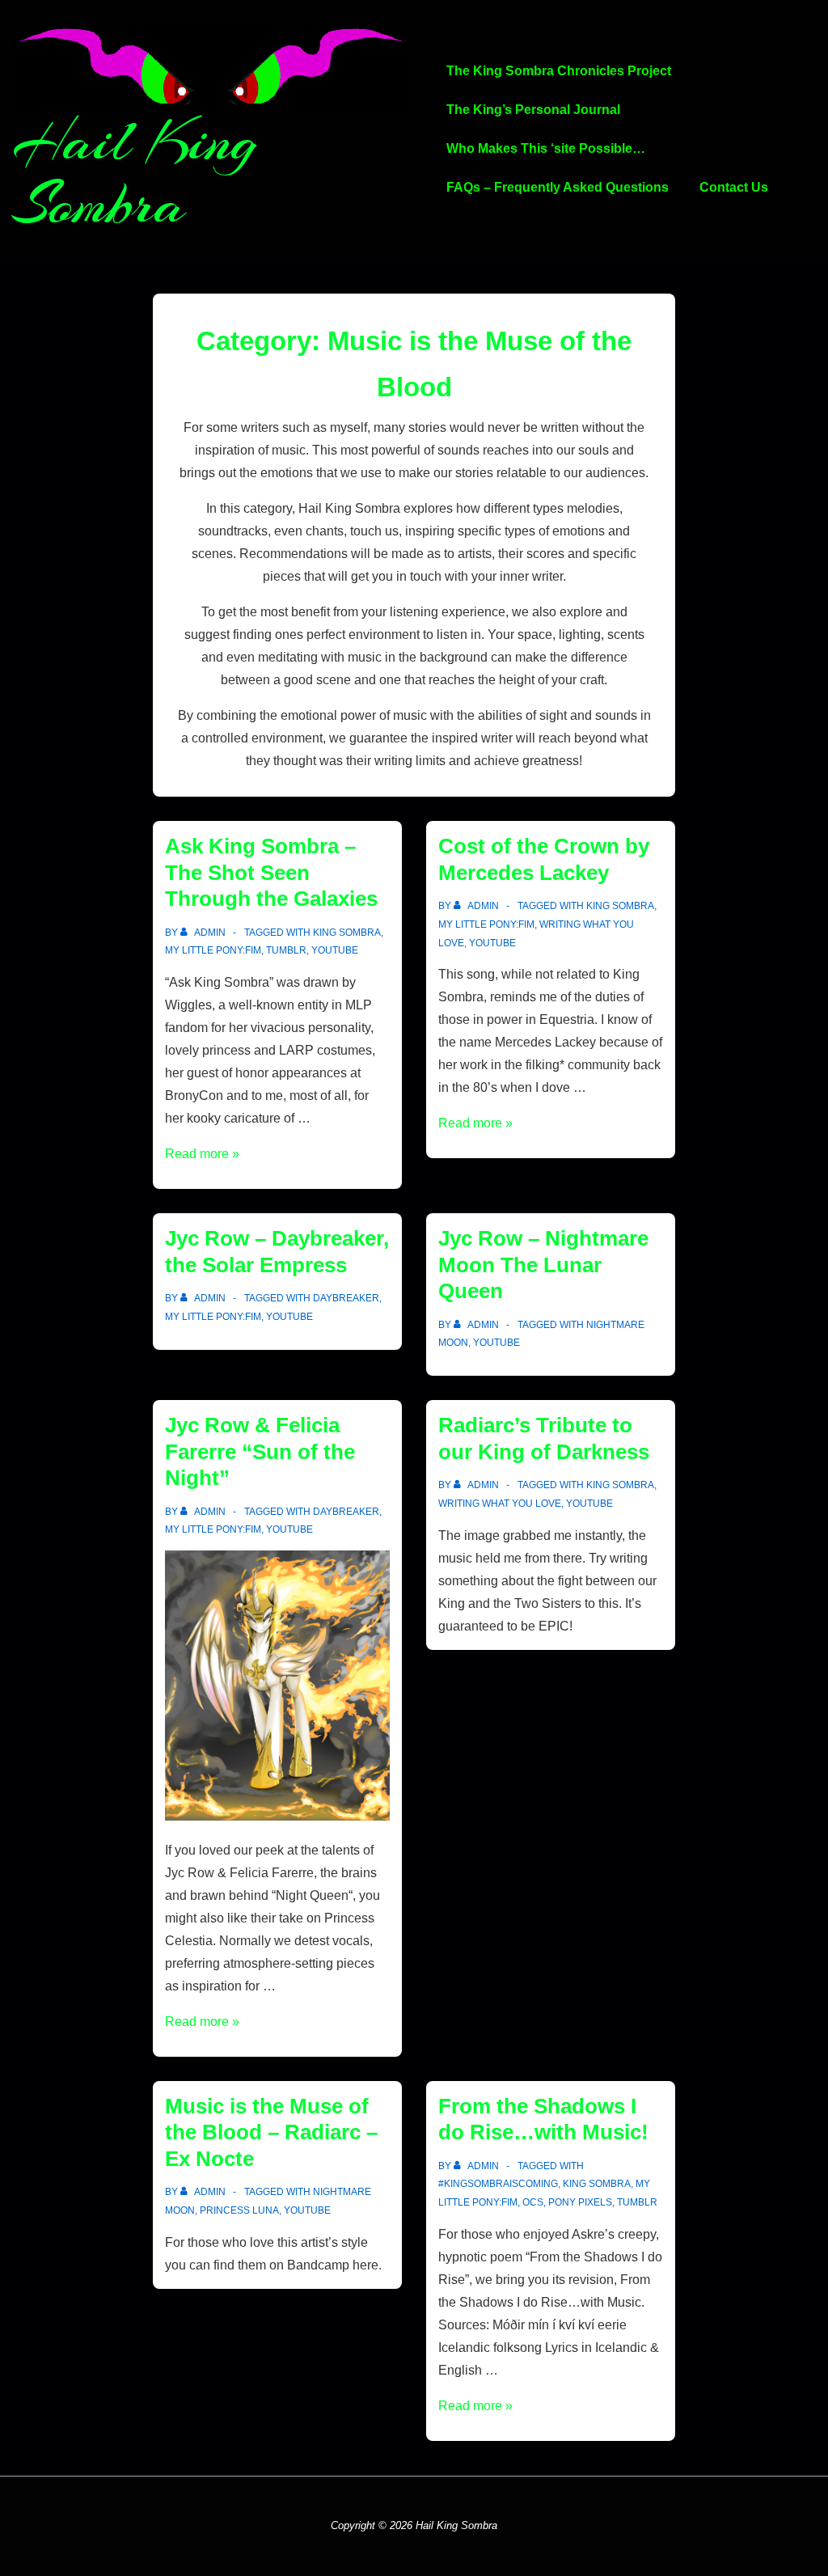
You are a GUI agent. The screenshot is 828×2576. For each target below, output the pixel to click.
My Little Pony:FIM (213, 950)
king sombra (347, 933)
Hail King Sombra (135, 173)
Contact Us (734, 187)
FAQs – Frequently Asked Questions (558, 187)
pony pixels (580, 2202)
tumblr (286, 950)
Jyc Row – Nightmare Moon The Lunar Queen (543, 1265)
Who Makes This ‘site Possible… (546, 148)
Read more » (202, 1154)
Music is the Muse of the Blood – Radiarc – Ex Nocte (271, 2132)
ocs (533, 2202)
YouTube (335, 950)
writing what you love (500, 1504)
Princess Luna (239, 2210)
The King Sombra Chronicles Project (559, 71)
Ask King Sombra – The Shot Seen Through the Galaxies (271, 872)
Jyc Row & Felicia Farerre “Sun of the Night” (260, 1451)
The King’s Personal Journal (533, 110)
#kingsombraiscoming (498, 2184)
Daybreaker (346, 1298)
